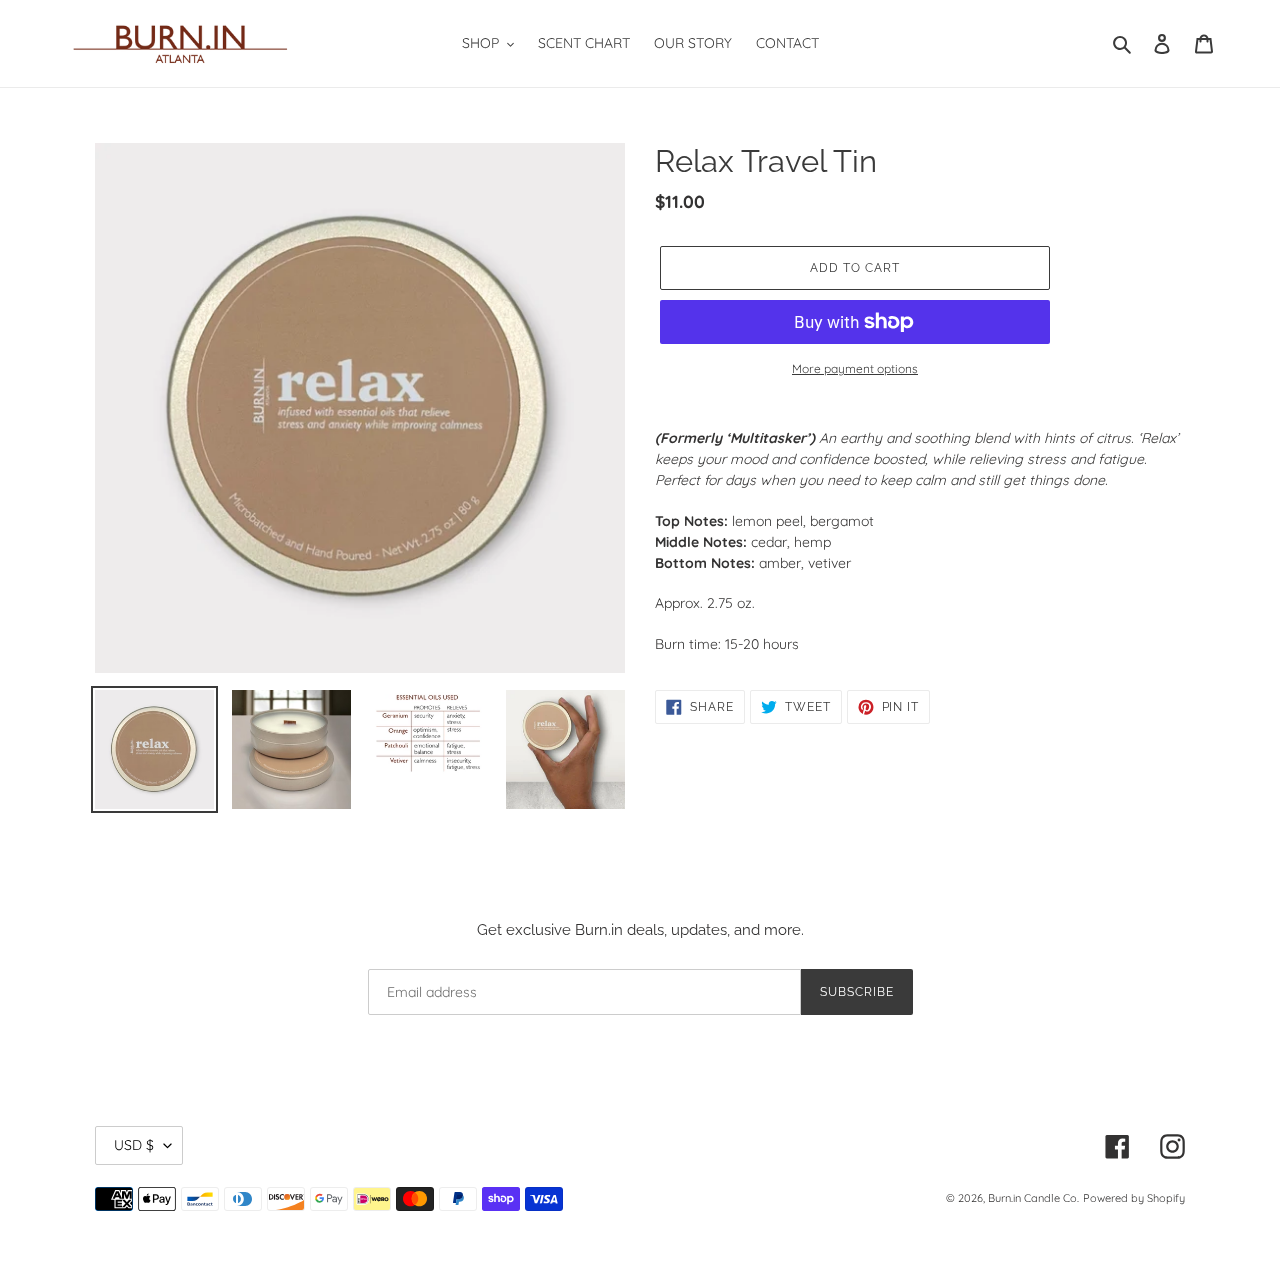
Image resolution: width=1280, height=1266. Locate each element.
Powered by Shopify (1134, 1198)
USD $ (134, 1145)
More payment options (855, 368)
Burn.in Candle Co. (1033, 1198)
